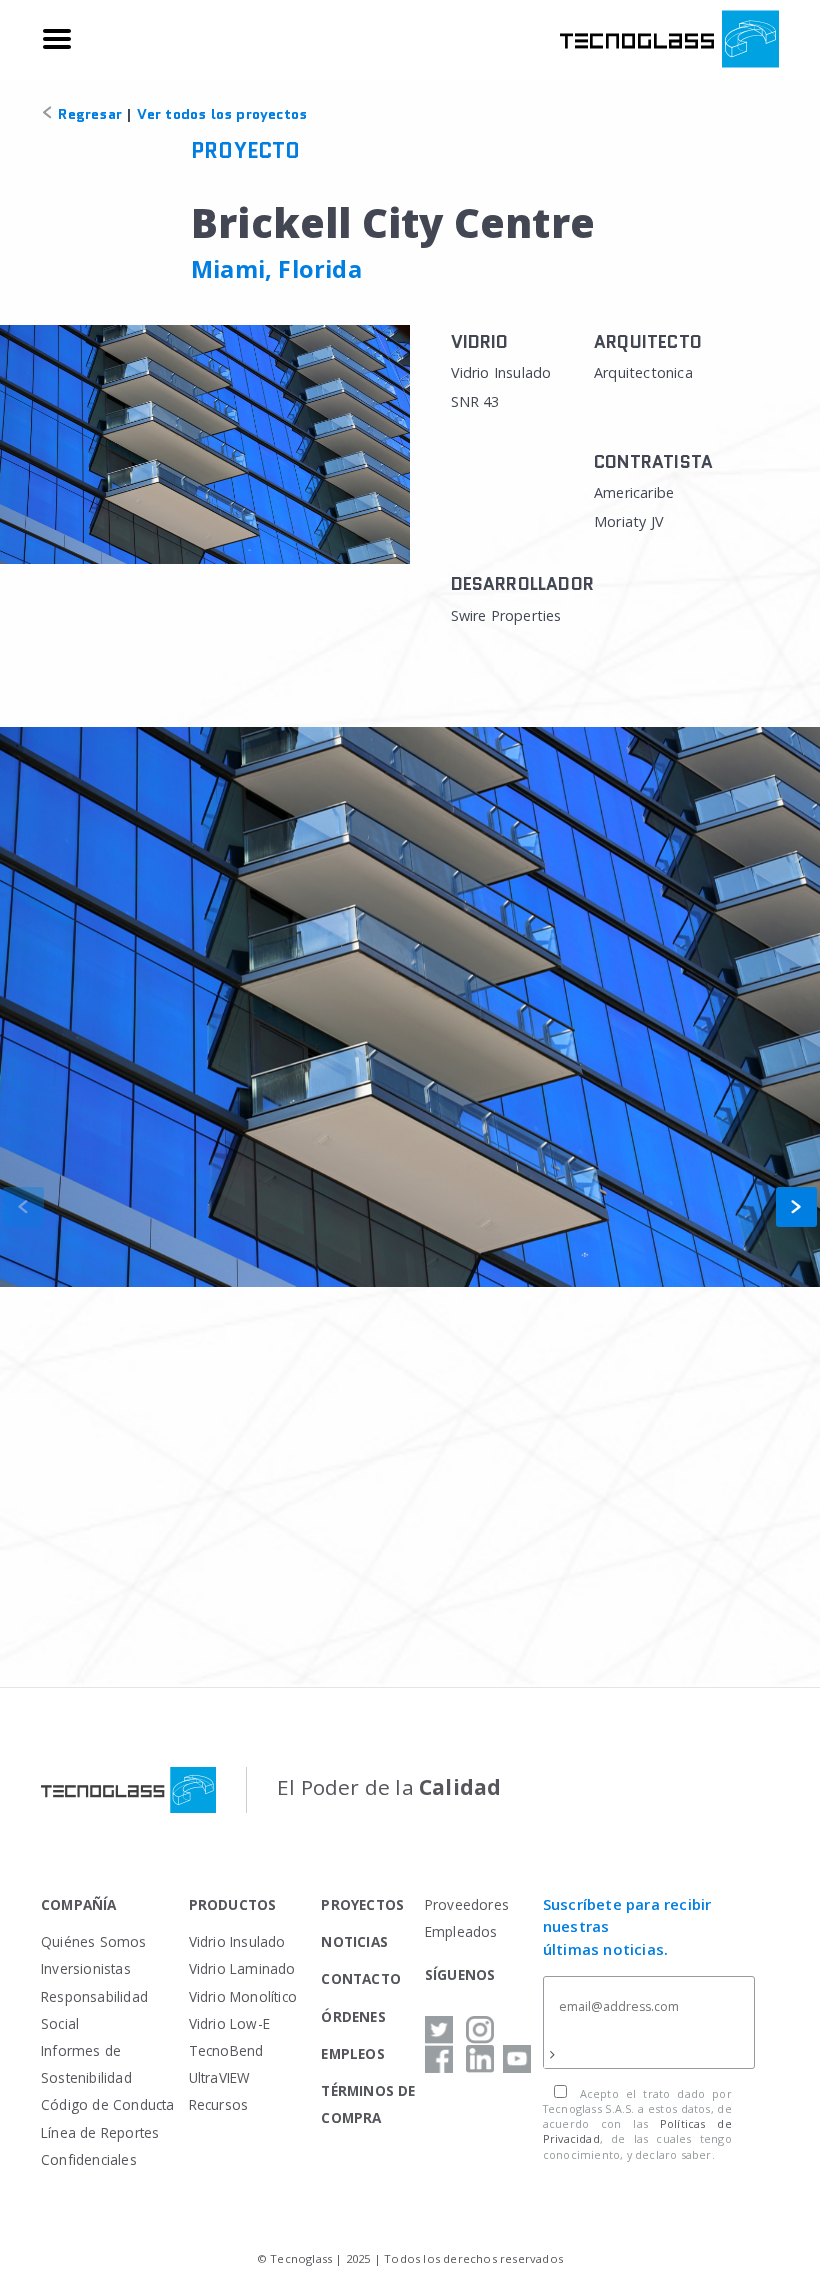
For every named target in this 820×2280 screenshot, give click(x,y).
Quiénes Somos (94, 1941)
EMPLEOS (352, 2053)
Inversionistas (86, 1968)
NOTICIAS (354, 1941)
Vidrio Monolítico (243, 1996)
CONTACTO (361, 1978)
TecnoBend (226, 2050)
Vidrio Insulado (237, 1941)
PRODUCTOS (233, 1904)
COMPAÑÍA (79, 1904)
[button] (796, 1207)
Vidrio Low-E (229, 2023)
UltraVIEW (220, 2077)
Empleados (461, 1931)
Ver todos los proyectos (222, 114)
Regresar (88, 114)
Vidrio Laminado (242, 1968)
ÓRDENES (353, 2016)
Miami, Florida (276, 269)
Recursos (219, 2104)
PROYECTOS (362, 1904)
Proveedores (467, 1904)
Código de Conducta (108, 2104)
